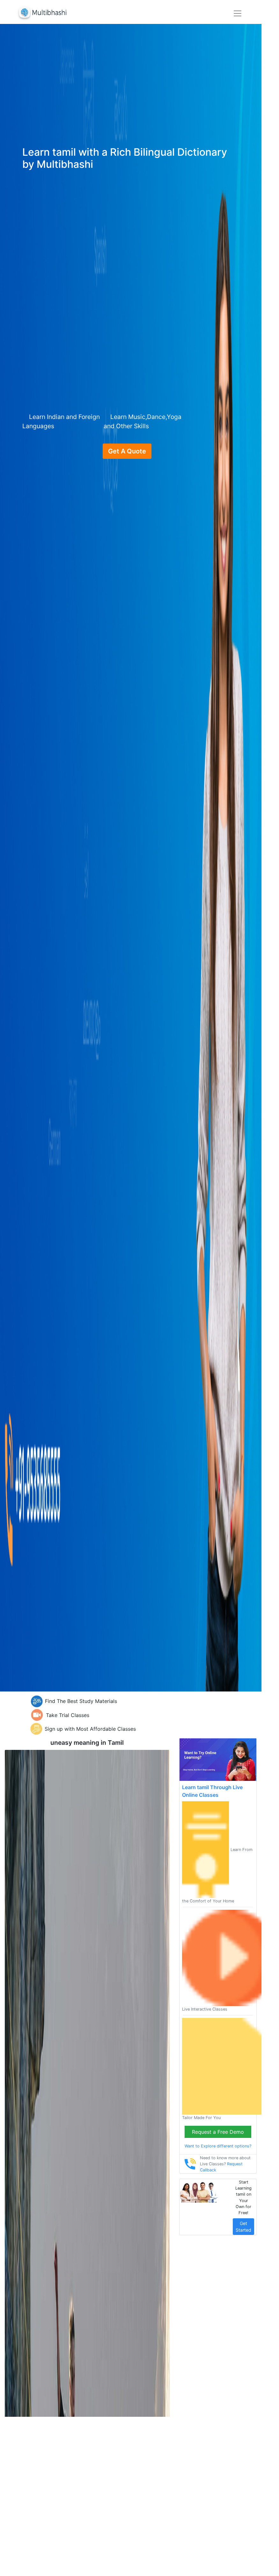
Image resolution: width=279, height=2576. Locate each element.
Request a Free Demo (218, 2132)
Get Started (243, 2227)
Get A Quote (127, 451)
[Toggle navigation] (238, 13)
